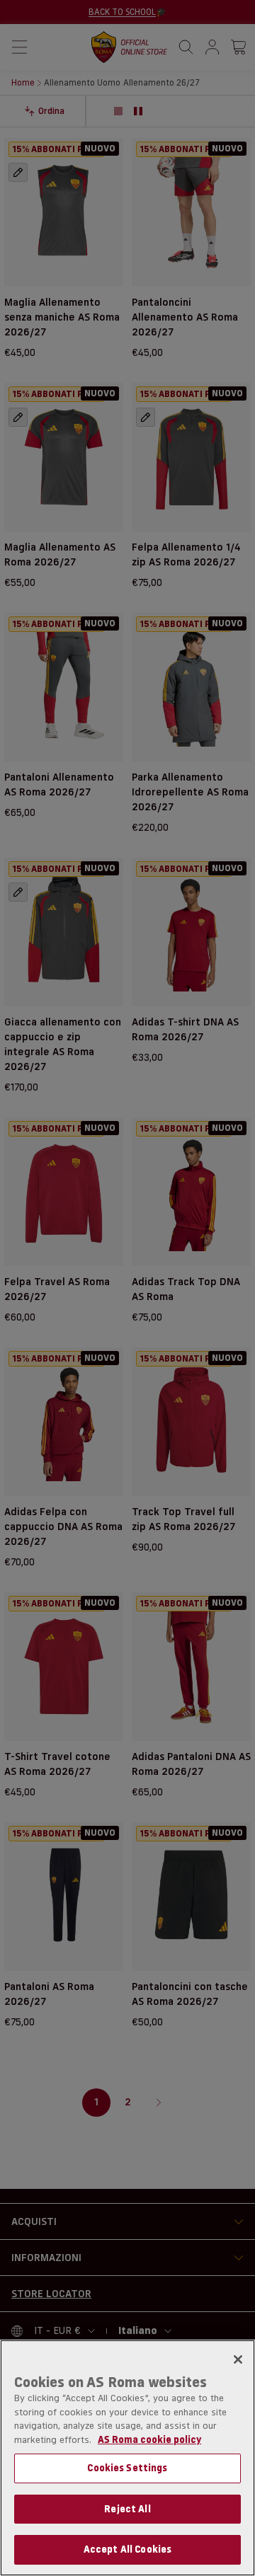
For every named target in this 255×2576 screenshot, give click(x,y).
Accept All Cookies (127, 2549)
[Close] (238, 2359)
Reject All (127, 2509)
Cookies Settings (127, 2468)
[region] (127, 2458)
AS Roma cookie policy (149, 2439)
